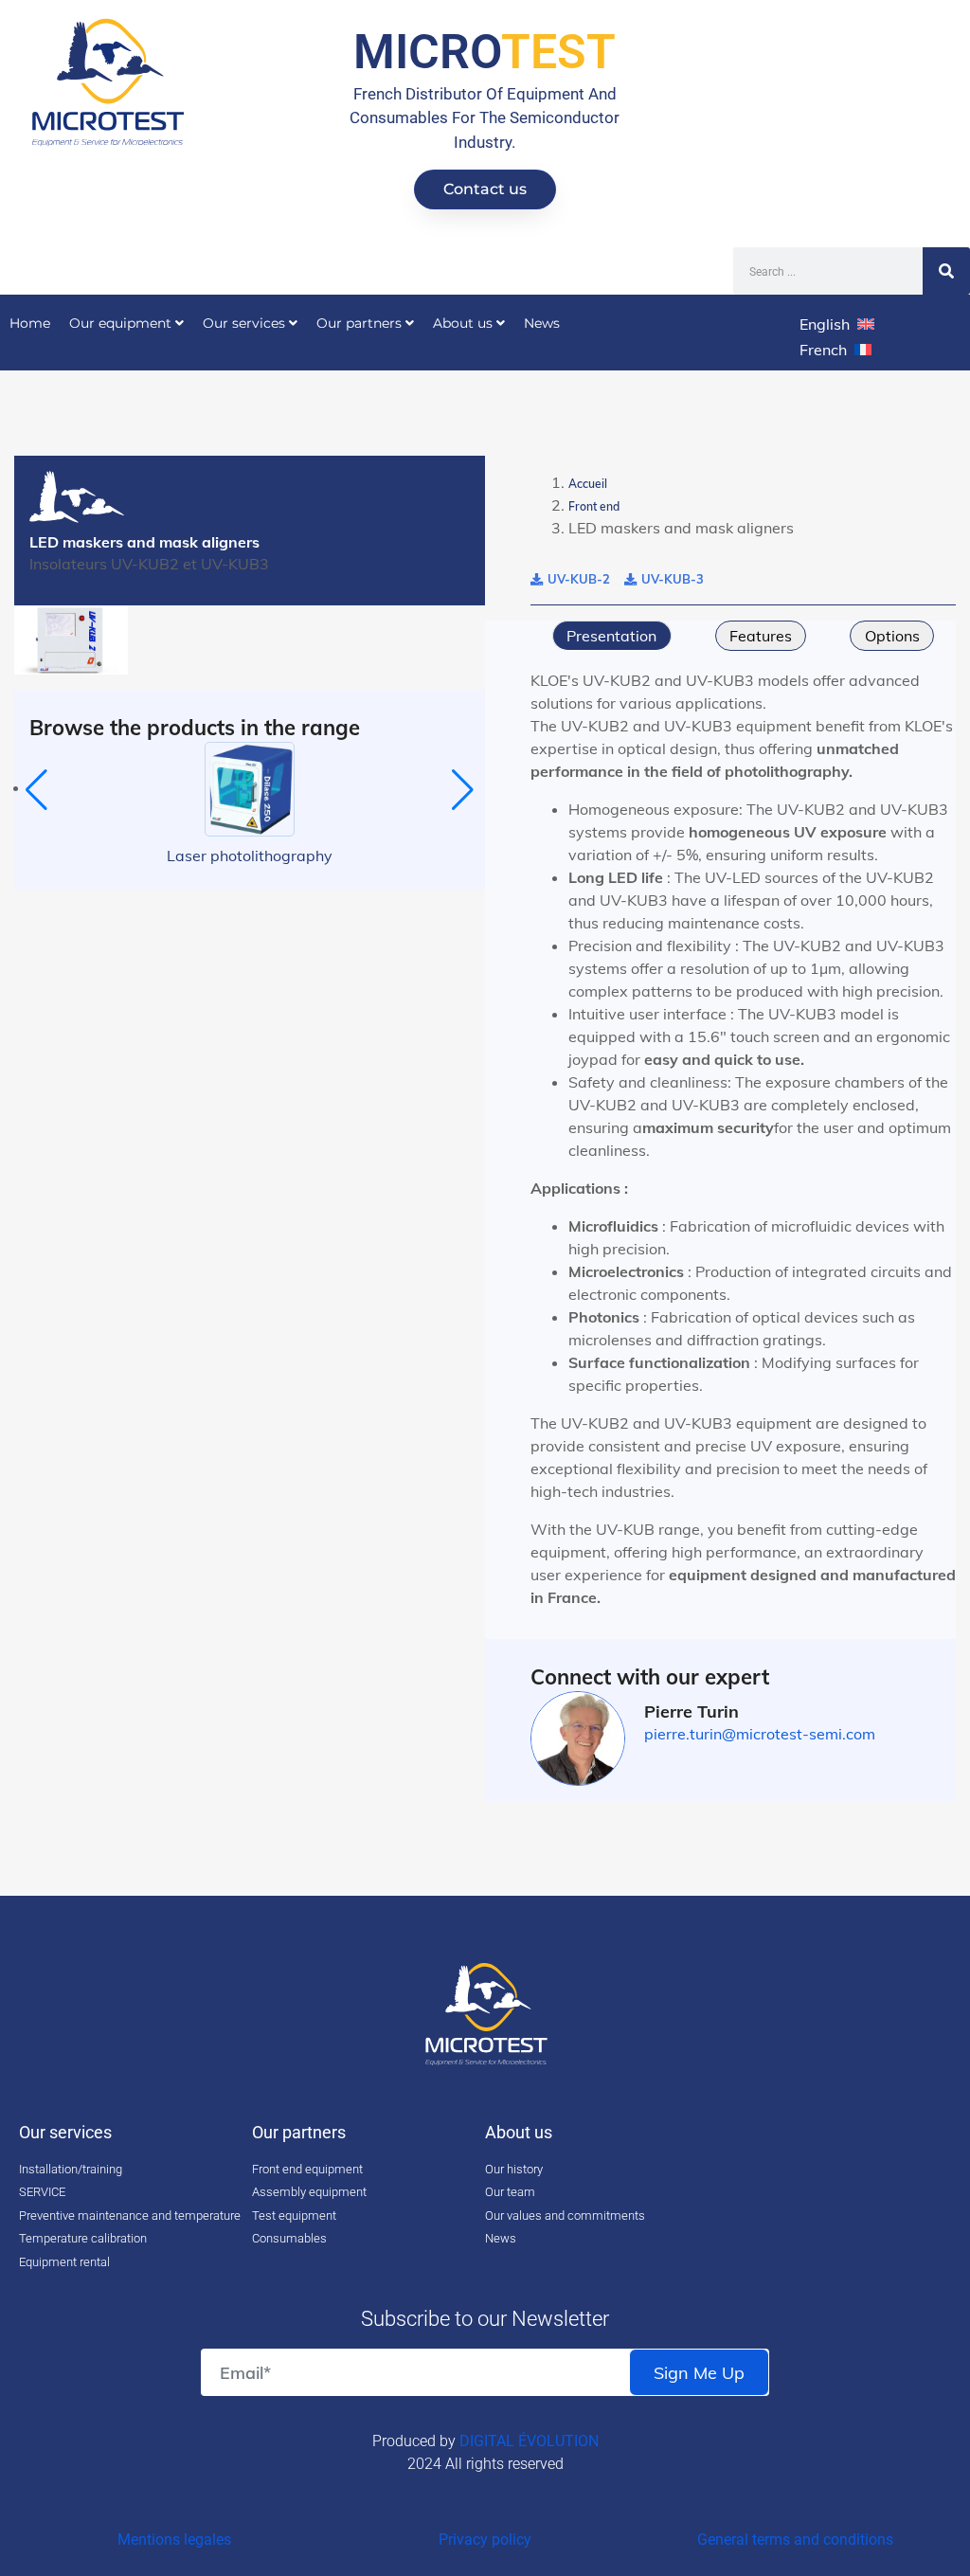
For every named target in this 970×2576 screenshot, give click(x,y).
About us (465, 323)
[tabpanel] (743, 1139)
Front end (594, 506)
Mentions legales (174, 2540)
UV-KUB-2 (579, 579)
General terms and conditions (795, 2540)
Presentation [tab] (611, 636)
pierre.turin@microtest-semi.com (760, 1734)
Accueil (588, 484)
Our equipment (122, 323)
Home (30, 323)
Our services (246, 323)
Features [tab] (761, 636)
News (542, 323)
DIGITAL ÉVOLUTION (529, 2441)
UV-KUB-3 (673, 579)
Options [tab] (892, 636)
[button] (36, 790)
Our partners (361, 323)
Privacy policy (485, 2540)
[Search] (946, 271)
